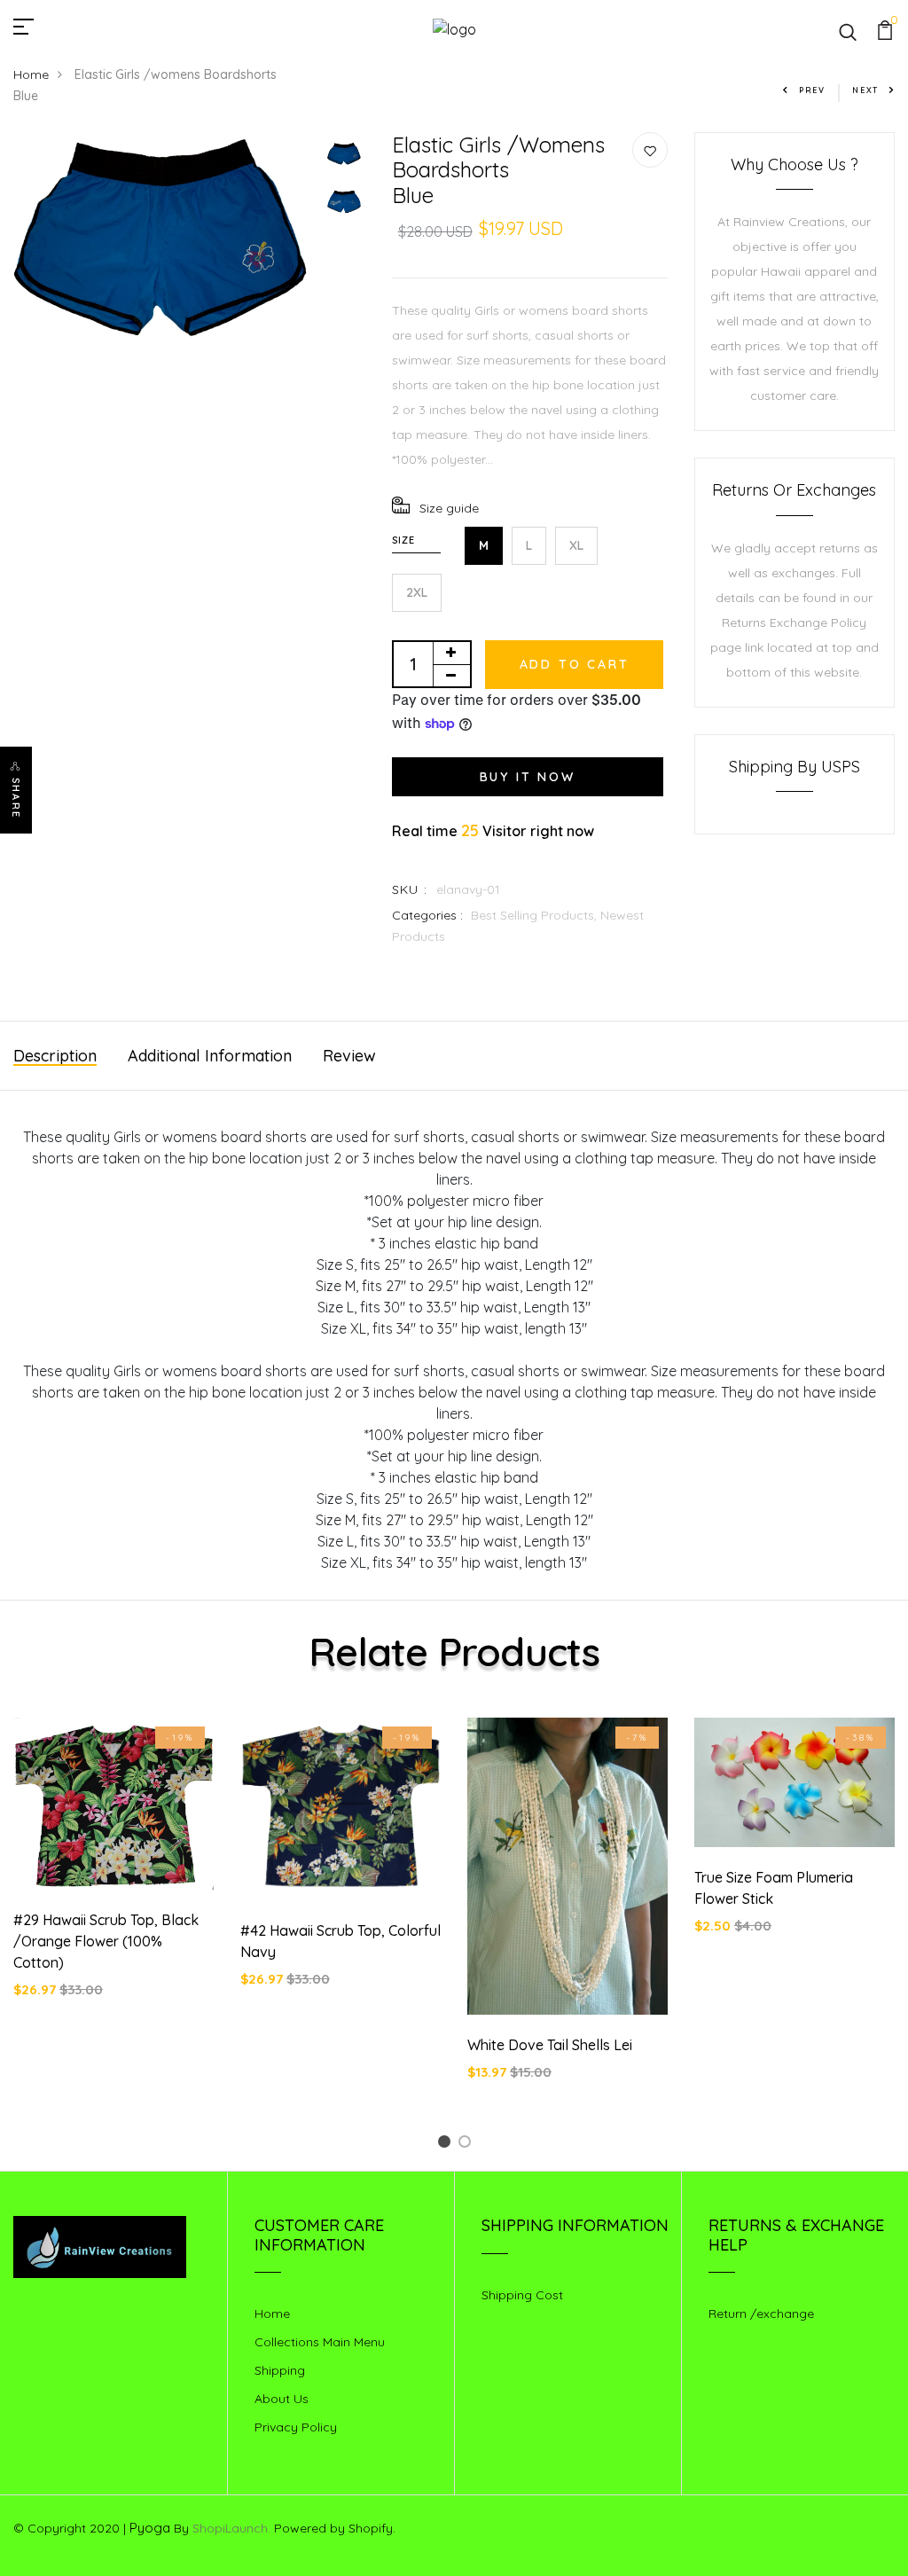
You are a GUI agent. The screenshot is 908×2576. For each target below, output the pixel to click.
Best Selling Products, (536, 915)
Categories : (427, 915)
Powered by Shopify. (333, 2528)
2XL (417, 592)
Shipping (280, 2370)
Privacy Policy (296, 2427)
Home (31, 74)
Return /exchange (761, 2314)
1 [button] (447, 2145)
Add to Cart (575, 664)
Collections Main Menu (320, 2342)
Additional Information (210, 1056)
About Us (282, 2399)
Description (55, 1056)
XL (576, 545)
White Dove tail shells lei (550, 2045)
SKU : (410, 889)
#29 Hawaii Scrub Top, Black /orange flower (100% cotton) (106, 1941)
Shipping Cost (522, 2295)
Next (865, 90)
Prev (812, 90)
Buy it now (528, 777)
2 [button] (468, 2145)
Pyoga (150, 2528)
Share (16, 798)
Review (349, 1056)
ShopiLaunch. (231, 2528)
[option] (161, 240)
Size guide (449, 508)
